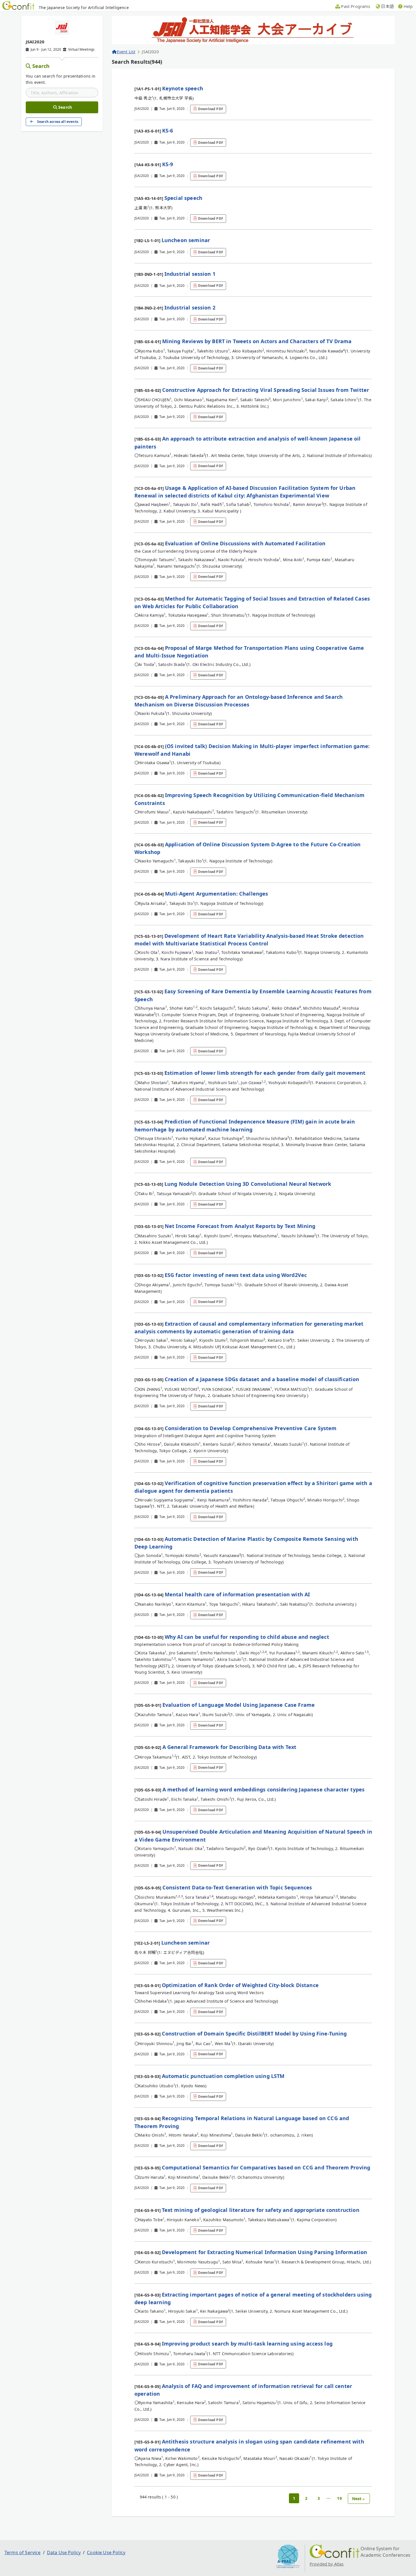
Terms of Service (23, 2552)
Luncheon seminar (186, 240)
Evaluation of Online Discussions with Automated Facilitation (245, 543)
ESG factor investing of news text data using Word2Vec (236, 1275)
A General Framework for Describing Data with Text (230, 1747)
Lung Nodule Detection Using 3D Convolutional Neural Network (248, 1184)
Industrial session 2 (190, 307)
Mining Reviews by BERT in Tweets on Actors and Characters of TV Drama (257, 341)
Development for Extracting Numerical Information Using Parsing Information (265, 2252)
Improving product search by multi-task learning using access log (247, 2344)
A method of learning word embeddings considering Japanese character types (264, 1789)
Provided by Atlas (327, 2564)
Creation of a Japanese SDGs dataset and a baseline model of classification (262, 1379)
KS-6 (168, 131)
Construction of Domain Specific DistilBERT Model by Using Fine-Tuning (254, 2034)
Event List (126, 52)
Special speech (183, 198)
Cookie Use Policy (106, 2552)
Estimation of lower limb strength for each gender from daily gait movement (265, 1073)
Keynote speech (183, 88)
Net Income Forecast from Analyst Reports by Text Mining (240, 1226)
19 (339, 2498)
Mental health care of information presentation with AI (237, 1594)
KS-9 (168, 164)
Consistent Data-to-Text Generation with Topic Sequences (237, 1887)
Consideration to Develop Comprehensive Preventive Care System (251, 1428)
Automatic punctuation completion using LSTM (223, 2076)
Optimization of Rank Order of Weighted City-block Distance (240, 1985)
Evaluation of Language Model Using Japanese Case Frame (239, 1705)
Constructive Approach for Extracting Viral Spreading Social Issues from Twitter (266, 390)
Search (41, 66)
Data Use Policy (64, 2552)
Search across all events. (58, 122)
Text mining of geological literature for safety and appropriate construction (261, 2210)
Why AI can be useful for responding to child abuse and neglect (247, 1637)
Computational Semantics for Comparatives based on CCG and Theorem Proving (266, 2167)
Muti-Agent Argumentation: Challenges (217, 894)
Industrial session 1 (190, 274)
